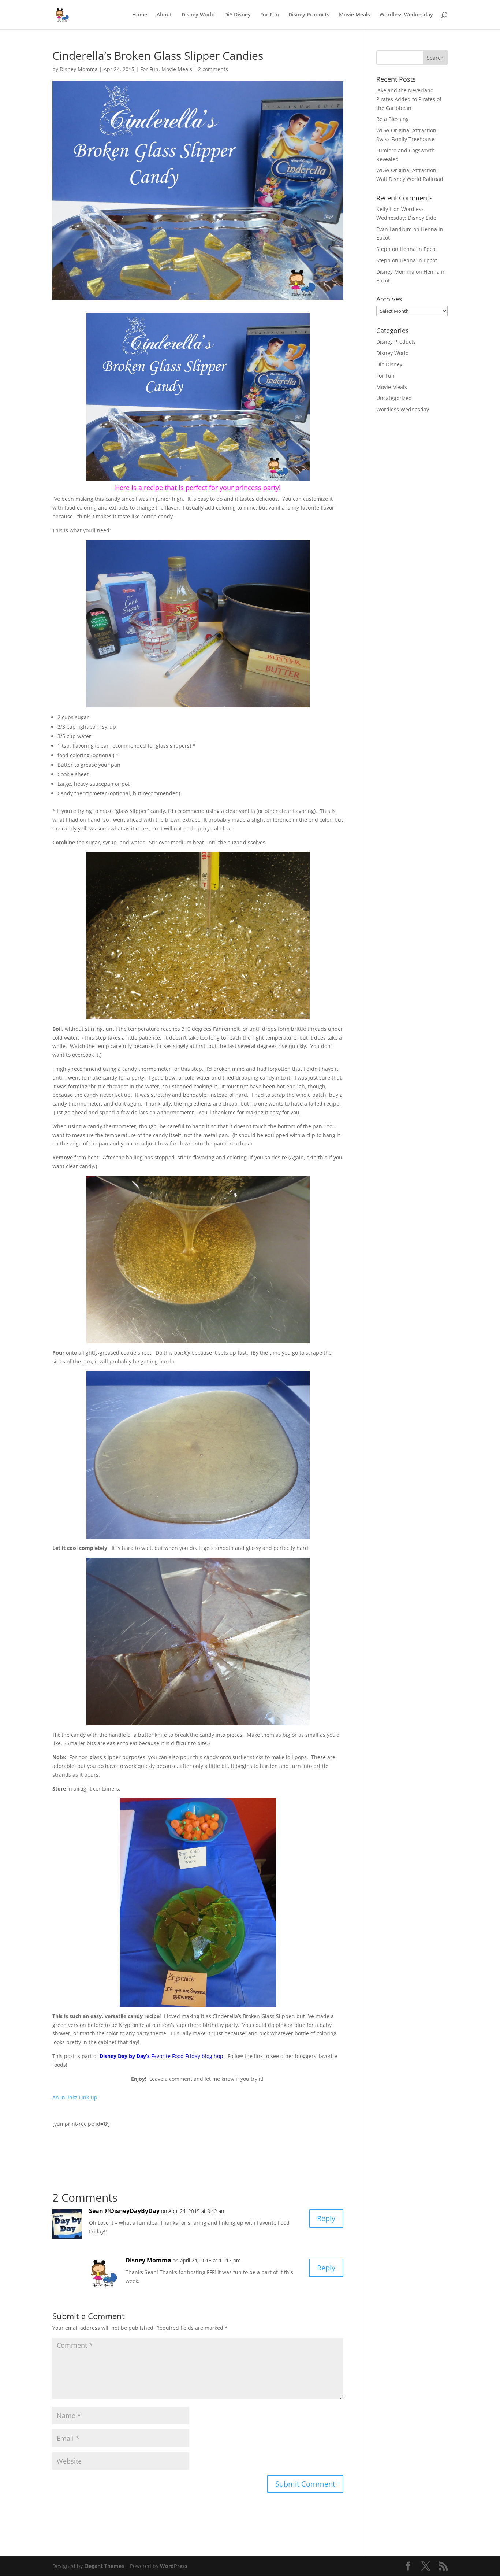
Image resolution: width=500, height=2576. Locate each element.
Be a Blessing (393, 119)
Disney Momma (79, 69)
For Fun (270, 15)
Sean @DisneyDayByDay (124, 2211)
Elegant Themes (104, 2566)
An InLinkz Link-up (75, 2097)
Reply (326, 2218)
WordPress (174, 2566)
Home (140, 15)
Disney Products (309, 15)
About (164, 15)
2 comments (213, 69)
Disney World (198, 15)
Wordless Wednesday (406, 15)
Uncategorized (394, 398)
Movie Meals (355, 15)
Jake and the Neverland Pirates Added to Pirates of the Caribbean (409, 99)
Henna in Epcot (418, 249)
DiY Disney (238, 15)
